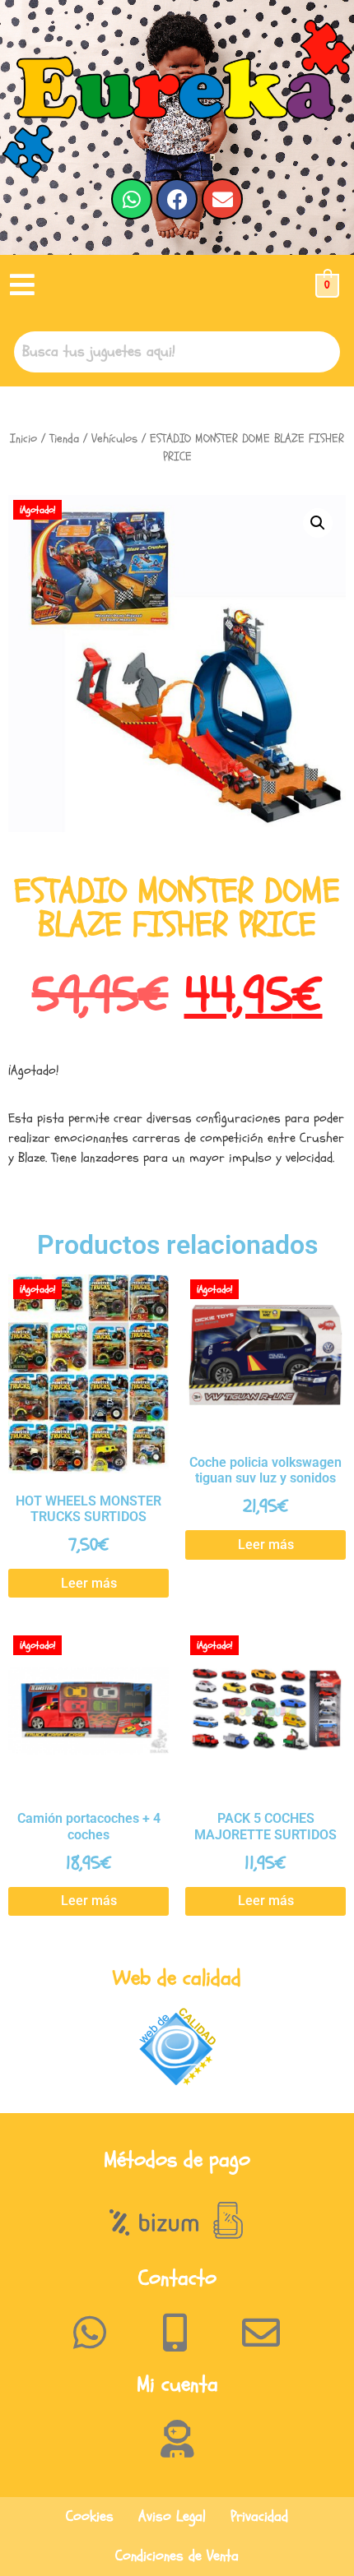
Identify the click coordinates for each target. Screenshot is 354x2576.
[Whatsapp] (132, 199)
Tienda (64, 439)
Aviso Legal (172, 2516)
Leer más (89, 1583)
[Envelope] (222, 199)
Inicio (23, 439)
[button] (22, 286)
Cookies (90, 2516)
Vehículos (114, 439)
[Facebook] (177, 199)
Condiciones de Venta (177, 2556)
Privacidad (259, 2516)
